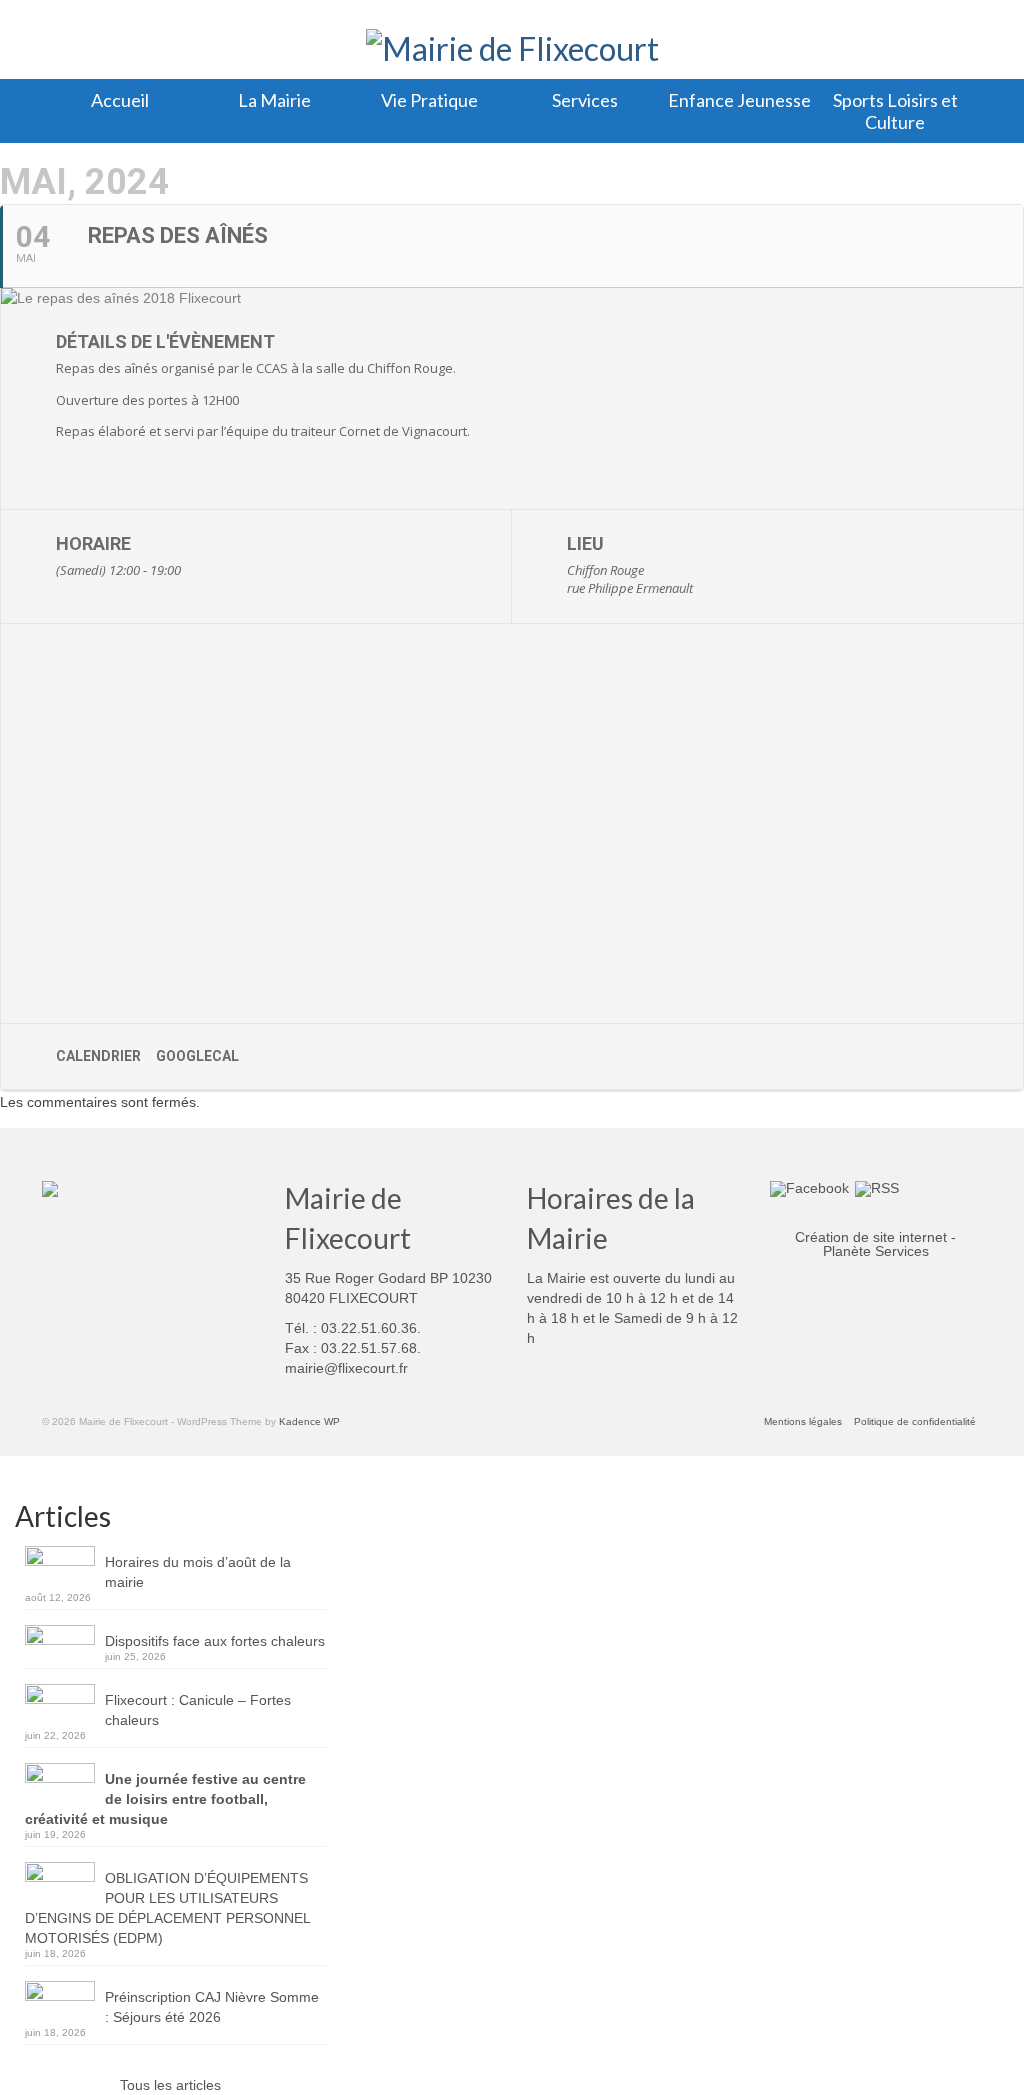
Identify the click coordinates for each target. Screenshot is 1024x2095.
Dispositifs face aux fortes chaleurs (215, 1641)
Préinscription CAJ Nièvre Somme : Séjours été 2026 (212, 2007)
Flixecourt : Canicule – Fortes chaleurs (198, 1710)
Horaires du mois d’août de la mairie (198, 1572)
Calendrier (98, 1056)
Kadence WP (309, 1421)
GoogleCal (197, 1056)
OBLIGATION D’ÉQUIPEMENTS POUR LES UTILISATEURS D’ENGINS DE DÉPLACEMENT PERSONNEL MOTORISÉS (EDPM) (167, 1908)
